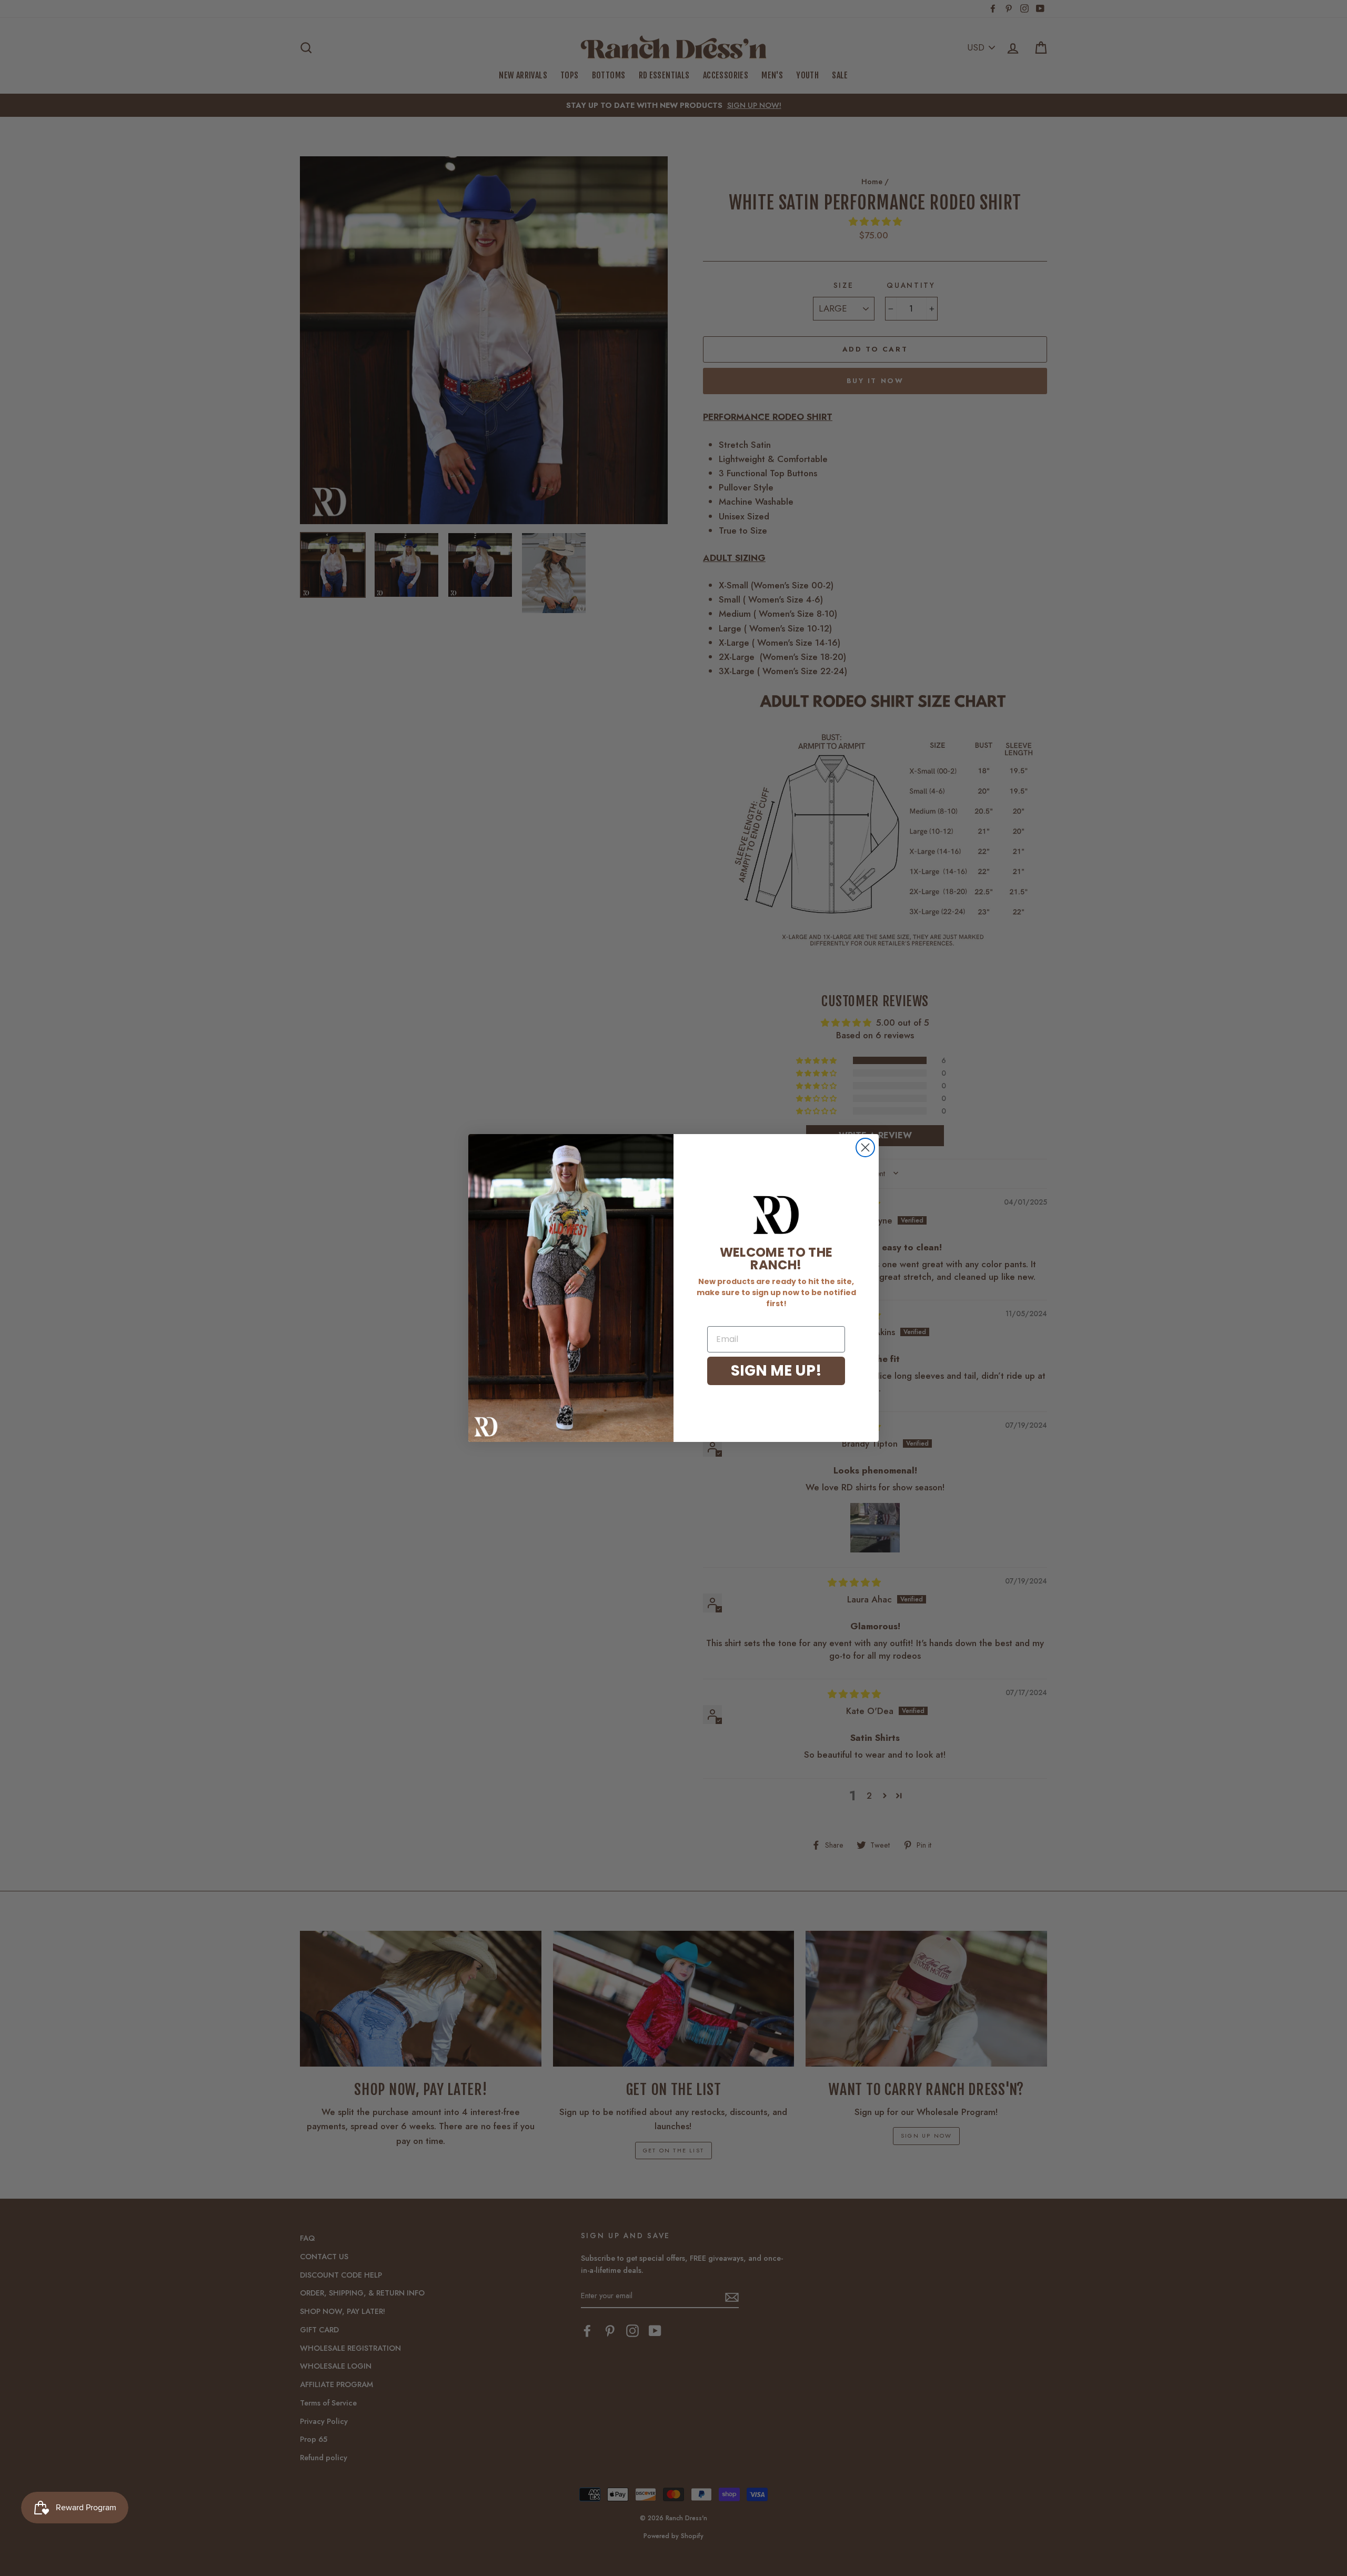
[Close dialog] (865, 1147)
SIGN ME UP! (776, 1371)
